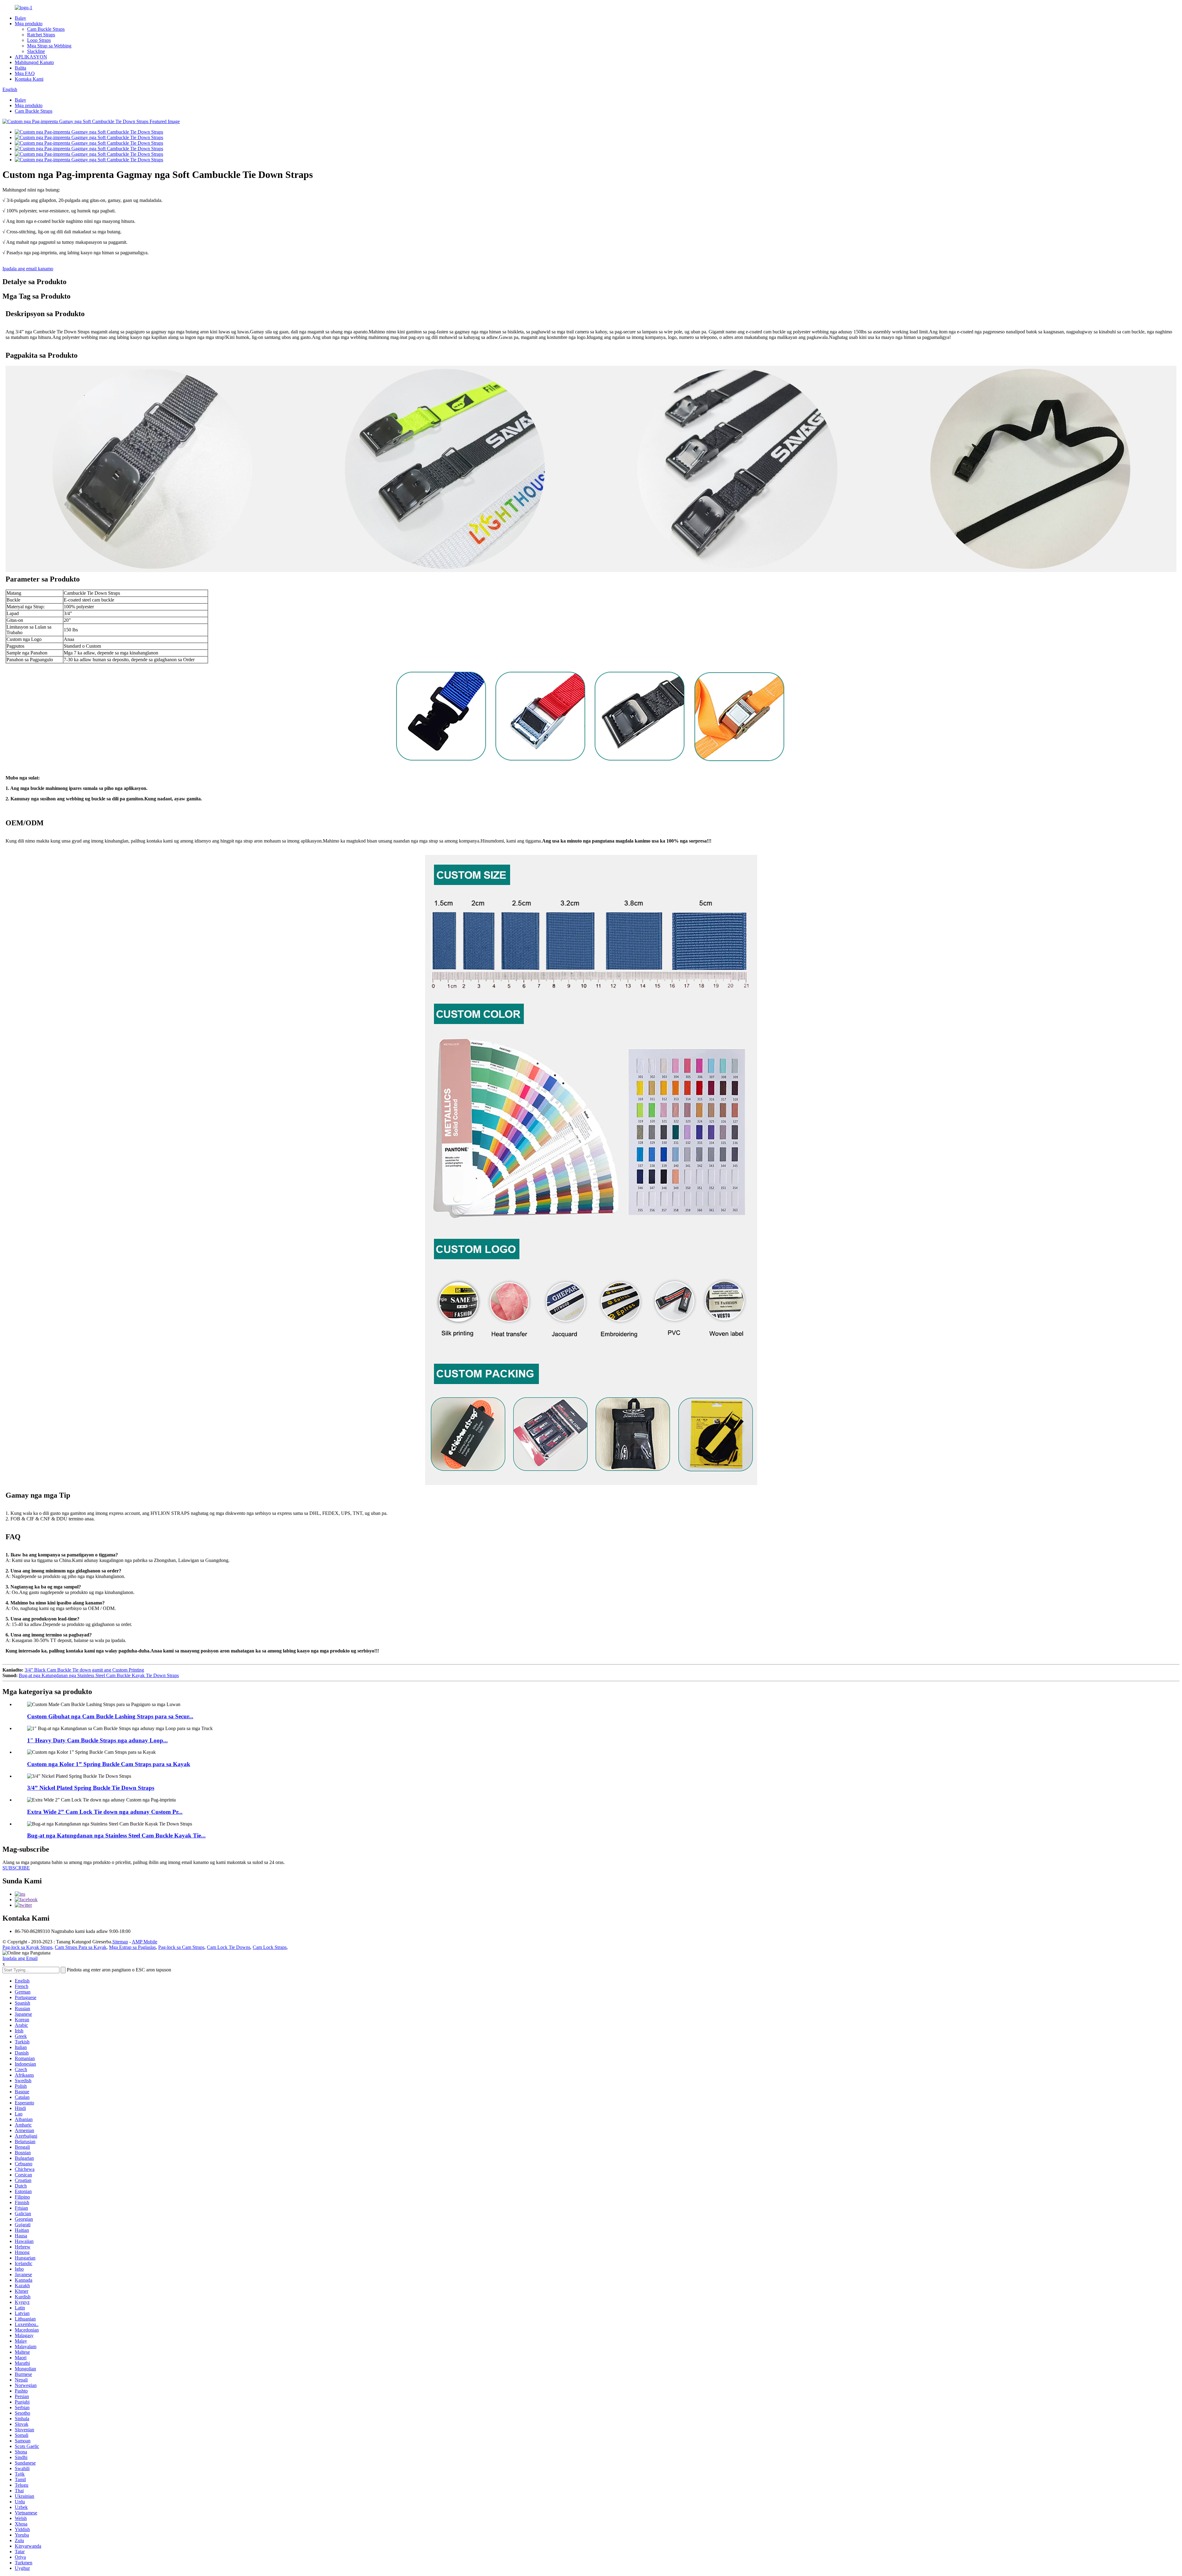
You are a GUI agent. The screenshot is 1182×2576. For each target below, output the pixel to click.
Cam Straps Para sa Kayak (81, 1947)
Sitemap (120, 1942)
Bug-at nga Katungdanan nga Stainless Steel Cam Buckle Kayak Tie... (116, 1835)
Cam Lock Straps (270, 1947)
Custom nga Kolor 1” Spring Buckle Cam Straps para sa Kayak (109, 1764)
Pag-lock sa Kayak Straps (27, 1947)
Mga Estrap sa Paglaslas (132, 1947)
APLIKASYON (31, 57)
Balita (20, 68)
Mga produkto (29, 24)
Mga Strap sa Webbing (49, 46)
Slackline (36, 51)
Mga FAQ (25, 73)
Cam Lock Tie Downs (229, 1947)
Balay (20, 18)
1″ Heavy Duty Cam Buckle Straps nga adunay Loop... (97, 1740)
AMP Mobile (145, 1942)
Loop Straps (39, 40)
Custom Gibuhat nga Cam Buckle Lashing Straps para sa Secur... (110, 1716)
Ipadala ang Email (20, 1958)
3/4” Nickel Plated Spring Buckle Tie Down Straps (91, 1788)
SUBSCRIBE (16, 1868)
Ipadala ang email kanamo (28, 269)
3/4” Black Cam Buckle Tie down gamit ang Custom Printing (84, 1670)
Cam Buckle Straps (46, 29)
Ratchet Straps (41, 35)
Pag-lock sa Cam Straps (181, 1947)
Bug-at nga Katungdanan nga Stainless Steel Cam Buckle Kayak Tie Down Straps (99, 1675)
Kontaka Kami (29, 79)
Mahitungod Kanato (34, 62)
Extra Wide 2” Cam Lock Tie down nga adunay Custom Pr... (105, 1812)
